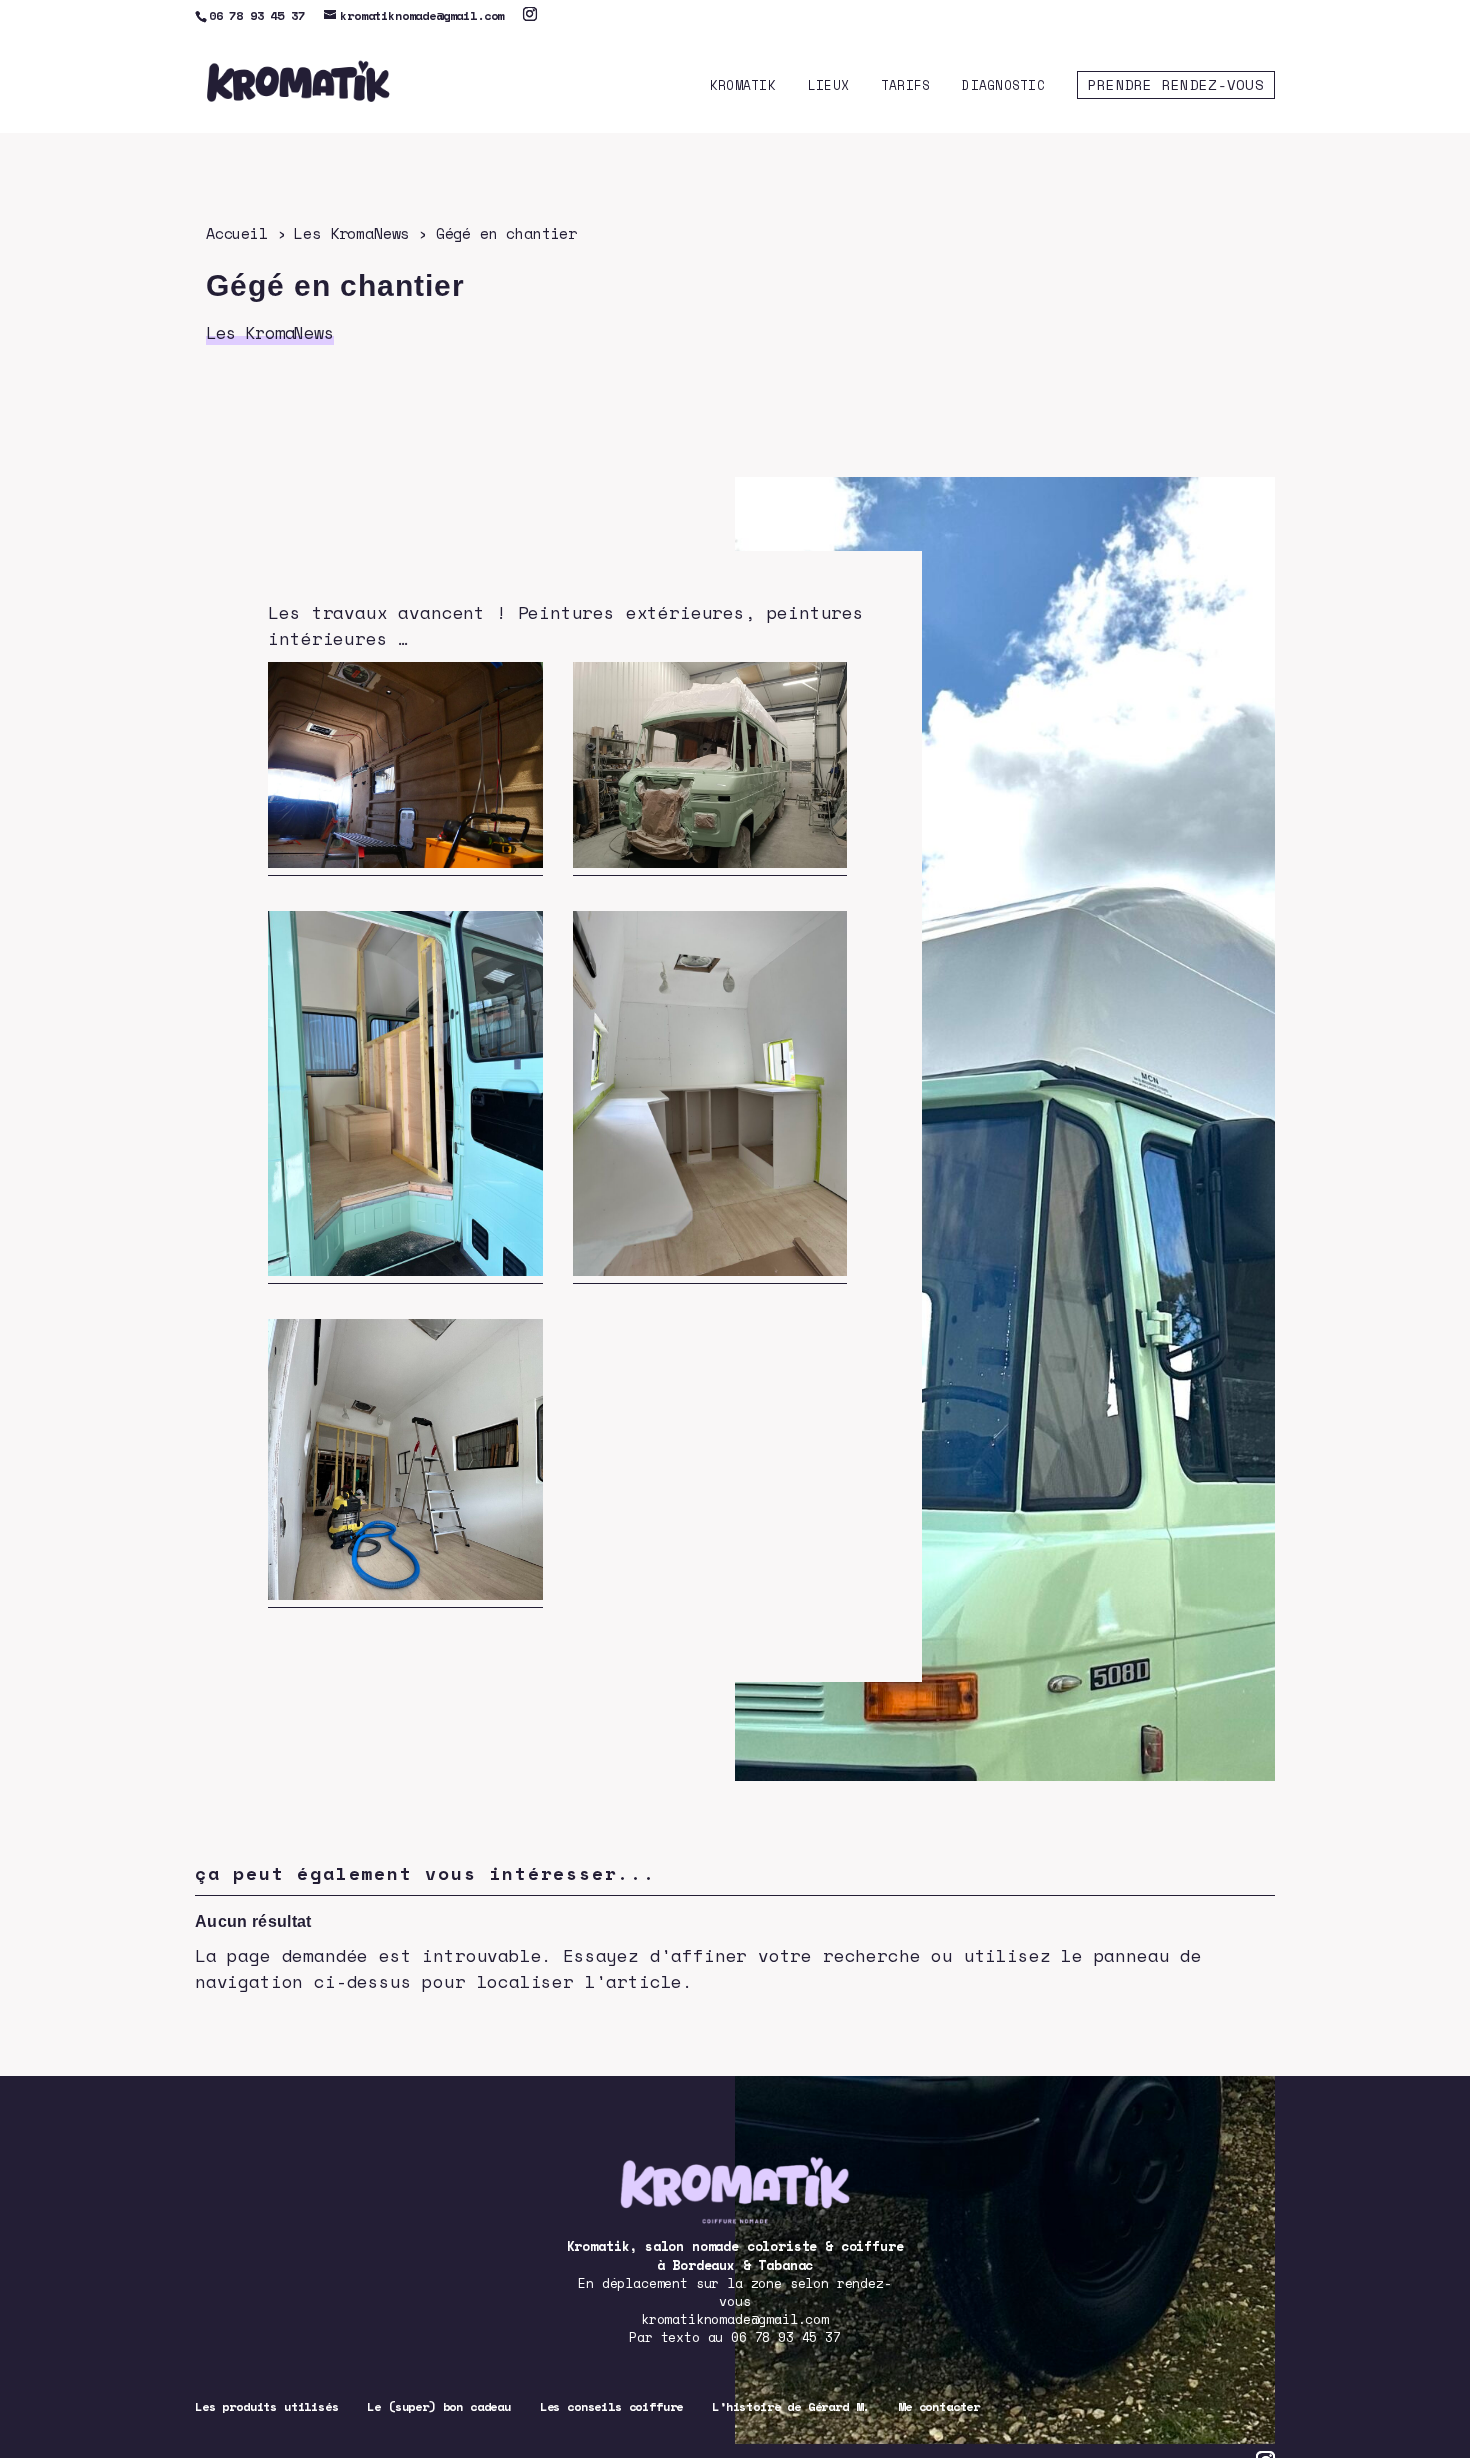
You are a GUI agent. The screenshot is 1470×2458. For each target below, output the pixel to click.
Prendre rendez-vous (1176, 84)
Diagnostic (1003, 87)
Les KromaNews (351, 233)
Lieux (828, 87)
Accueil (237, 233)
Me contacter (939, 2406)
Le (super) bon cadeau (439, 2406)
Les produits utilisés (267, 2406)
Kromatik (743, 87)
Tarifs (906, 87)
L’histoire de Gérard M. (790, 2406)
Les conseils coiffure (612, 2406)
